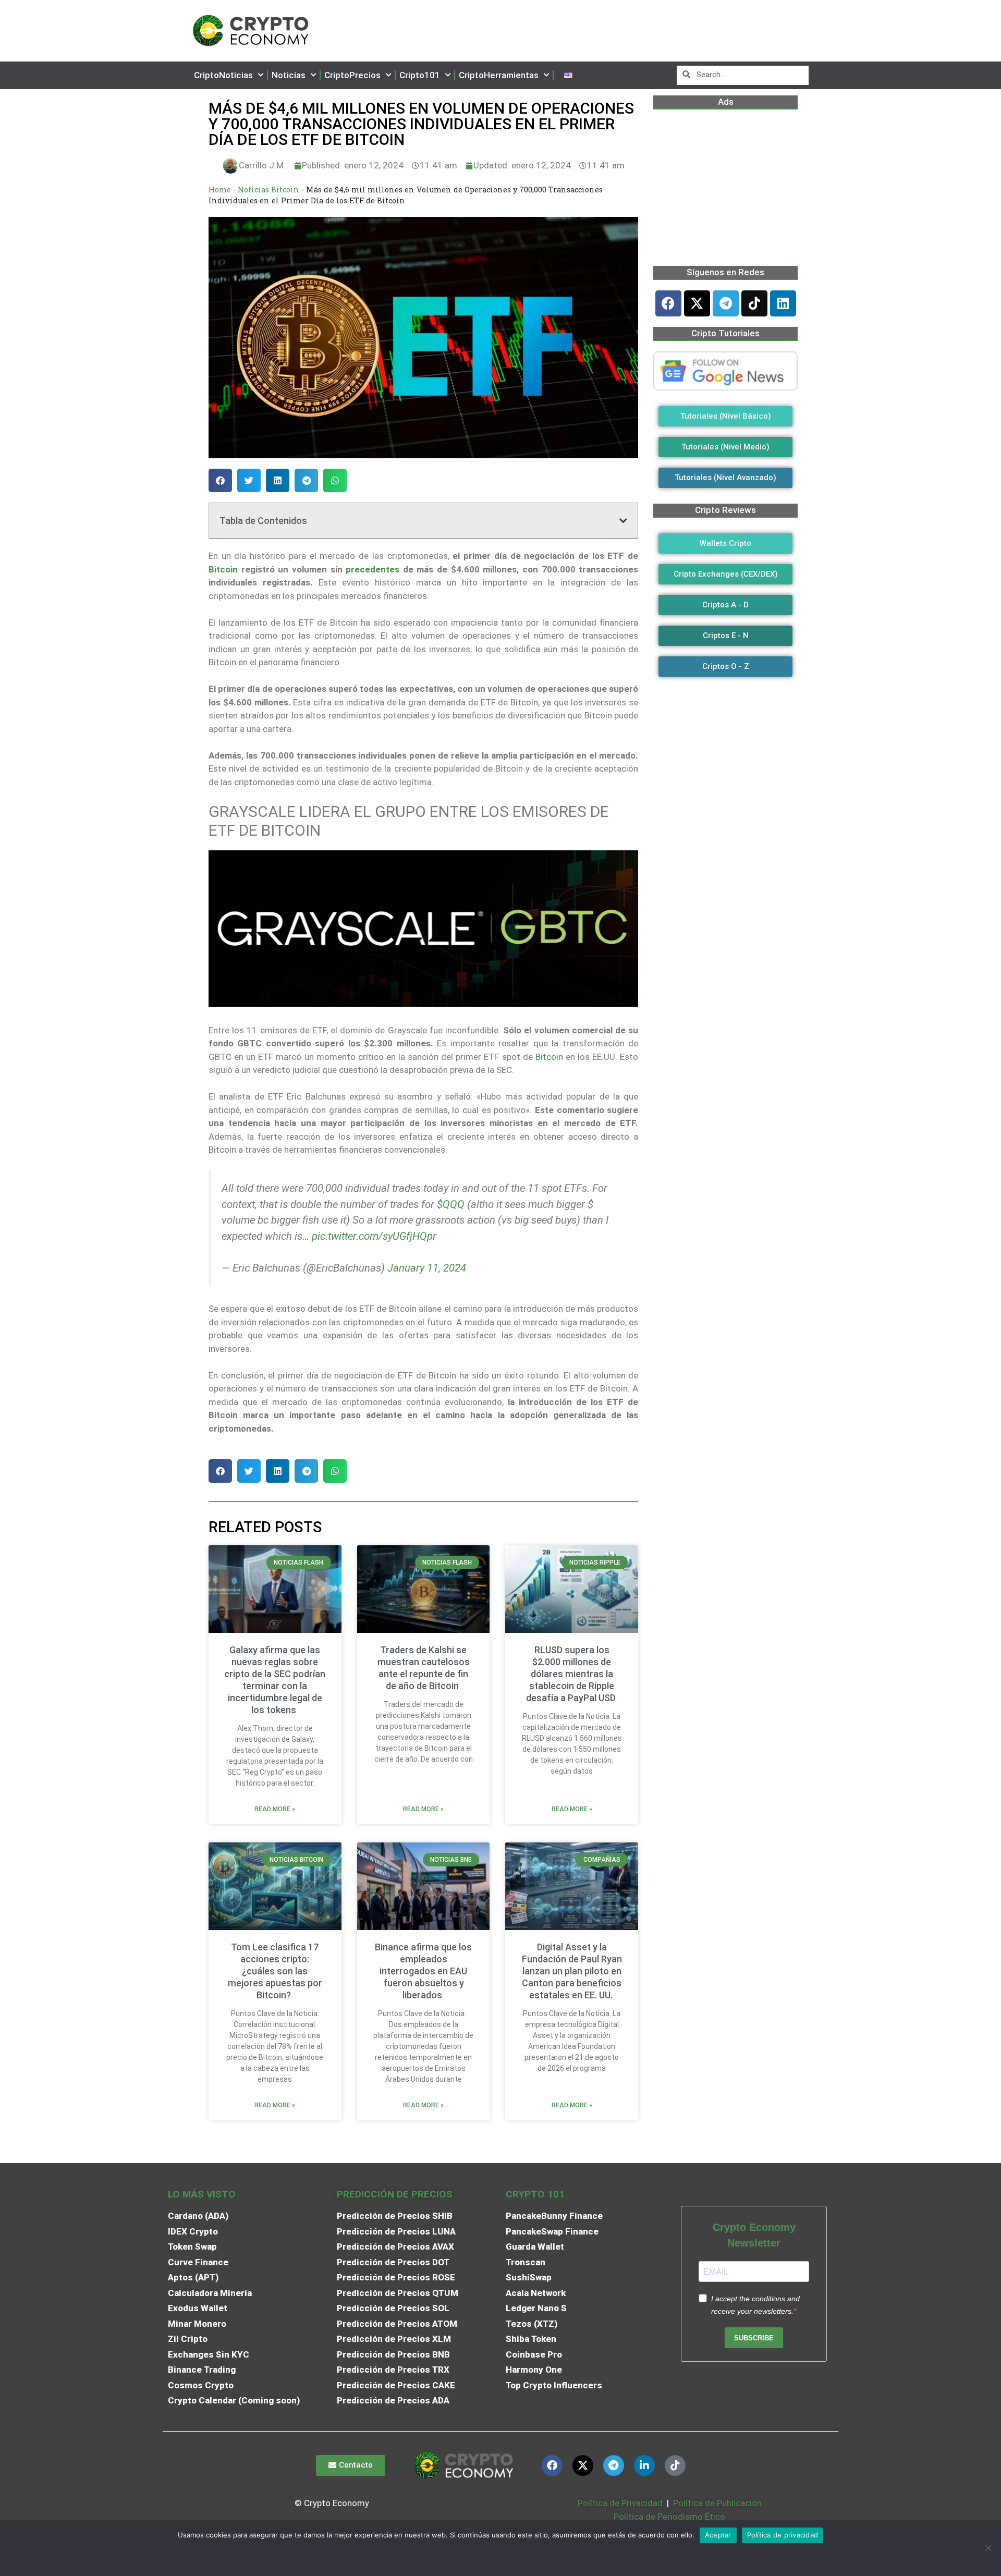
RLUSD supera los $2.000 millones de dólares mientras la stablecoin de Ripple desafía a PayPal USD (572, 1674)
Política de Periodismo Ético (669, 2517)
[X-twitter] (697, 303)
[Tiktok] (754, 303)
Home (220, 190)
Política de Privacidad (620, 2503)
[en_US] (568, 75)
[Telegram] (726, 303)
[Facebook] (668, 303)
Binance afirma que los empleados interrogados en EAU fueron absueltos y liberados (423, 1971)
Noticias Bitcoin (268, 190)
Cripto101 (420, 75)
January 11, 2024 (427, 1268)
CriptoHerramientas (499, 75)
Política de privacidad (783, 2535)
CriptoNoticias (223, 75)
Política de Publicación (716, 2503)
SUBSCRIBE (754, 2338)
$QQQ (451, 1204)
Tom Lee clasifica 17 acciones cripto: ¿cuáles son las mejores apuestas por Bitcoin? (275, 1971)
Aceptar (718, 2535)
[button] (220, 480)
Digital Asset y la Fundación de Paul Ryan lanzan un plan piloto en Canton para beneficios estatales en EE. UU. (572, 1971)
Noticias (289, 75)
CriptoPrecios (352, 75)
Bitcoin (223, 569)
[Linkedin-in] (644, 2465)
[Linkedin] (783, 303)
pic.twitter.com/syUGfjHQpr (374, 1236)
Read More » (275, 1809)
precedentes (373, 569)
